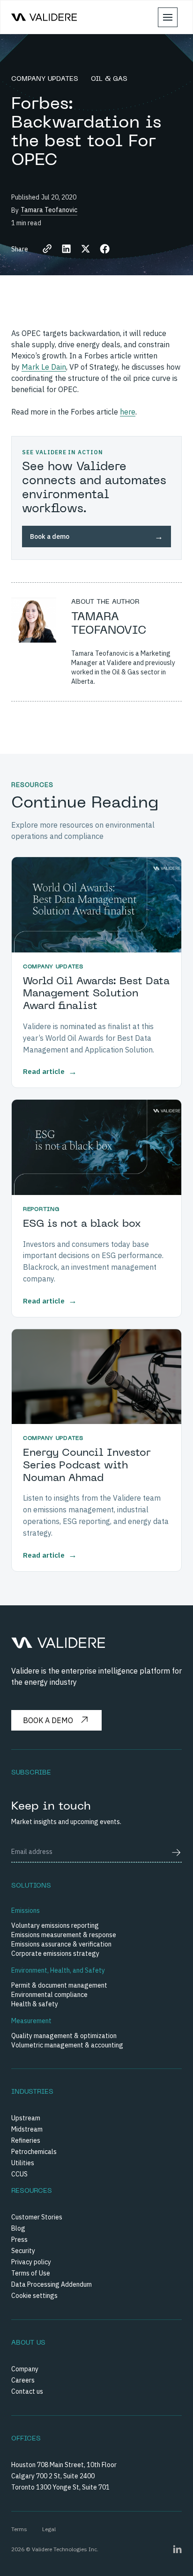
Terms (19, 2529)
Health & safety (35, 2004)
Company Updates (46, 79)
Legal (49, 2529)
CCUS (19, 2174)
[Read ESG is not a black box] (96, 1147)
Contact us (27, 2391)
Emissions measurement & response (64, 1935)
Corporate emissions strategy (55, 1953)
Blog (18, 2228)
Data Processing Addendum (52, 2284)
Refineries (26, 2140)
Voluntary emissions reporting (55, 1925)
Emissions (26, 1911)
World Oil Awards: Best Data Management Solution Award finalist (96, 994)
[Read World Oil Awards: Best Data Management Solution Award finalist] (96, 905)
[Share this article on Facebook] (105, 249)
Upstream (26, 2118)
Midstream (27, 2129)
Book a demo (48, 1720)
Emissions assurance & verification (61, 1944)
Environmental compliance (49, 1995)
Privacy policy (31, 2262)
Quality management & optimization (64, 2036)
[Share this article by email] (47, 249)
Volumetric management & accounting (67, 2045)
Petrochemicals (34, 2152)
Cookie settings (34, 2296)
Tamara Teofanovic (49, 210)
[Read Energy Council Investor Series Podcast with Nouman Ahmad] (96, 1377)
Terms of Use (31, 2273)
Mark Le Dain (44, 367)
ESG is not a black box (82, 1224)
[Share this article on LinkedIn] (66, 249)
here (128, 412)
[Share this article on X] (85, 249)
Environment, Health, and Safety (58, 1970)
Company (25, 2369)
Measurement (31, 2021)
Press (19, 2240)
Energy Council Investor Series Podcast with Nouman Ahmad (87, 1466)
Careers (23, 2380)
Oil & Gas (109, 79)
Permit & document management (59, 1985)
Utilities (23, 2163)
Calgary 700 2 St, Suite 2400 (53, 2476)
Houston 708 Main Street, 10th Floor (64, 2465)
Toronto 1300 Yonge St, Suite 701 (60, 2487)
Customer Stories (37, 2217)
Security (23, 2251)
